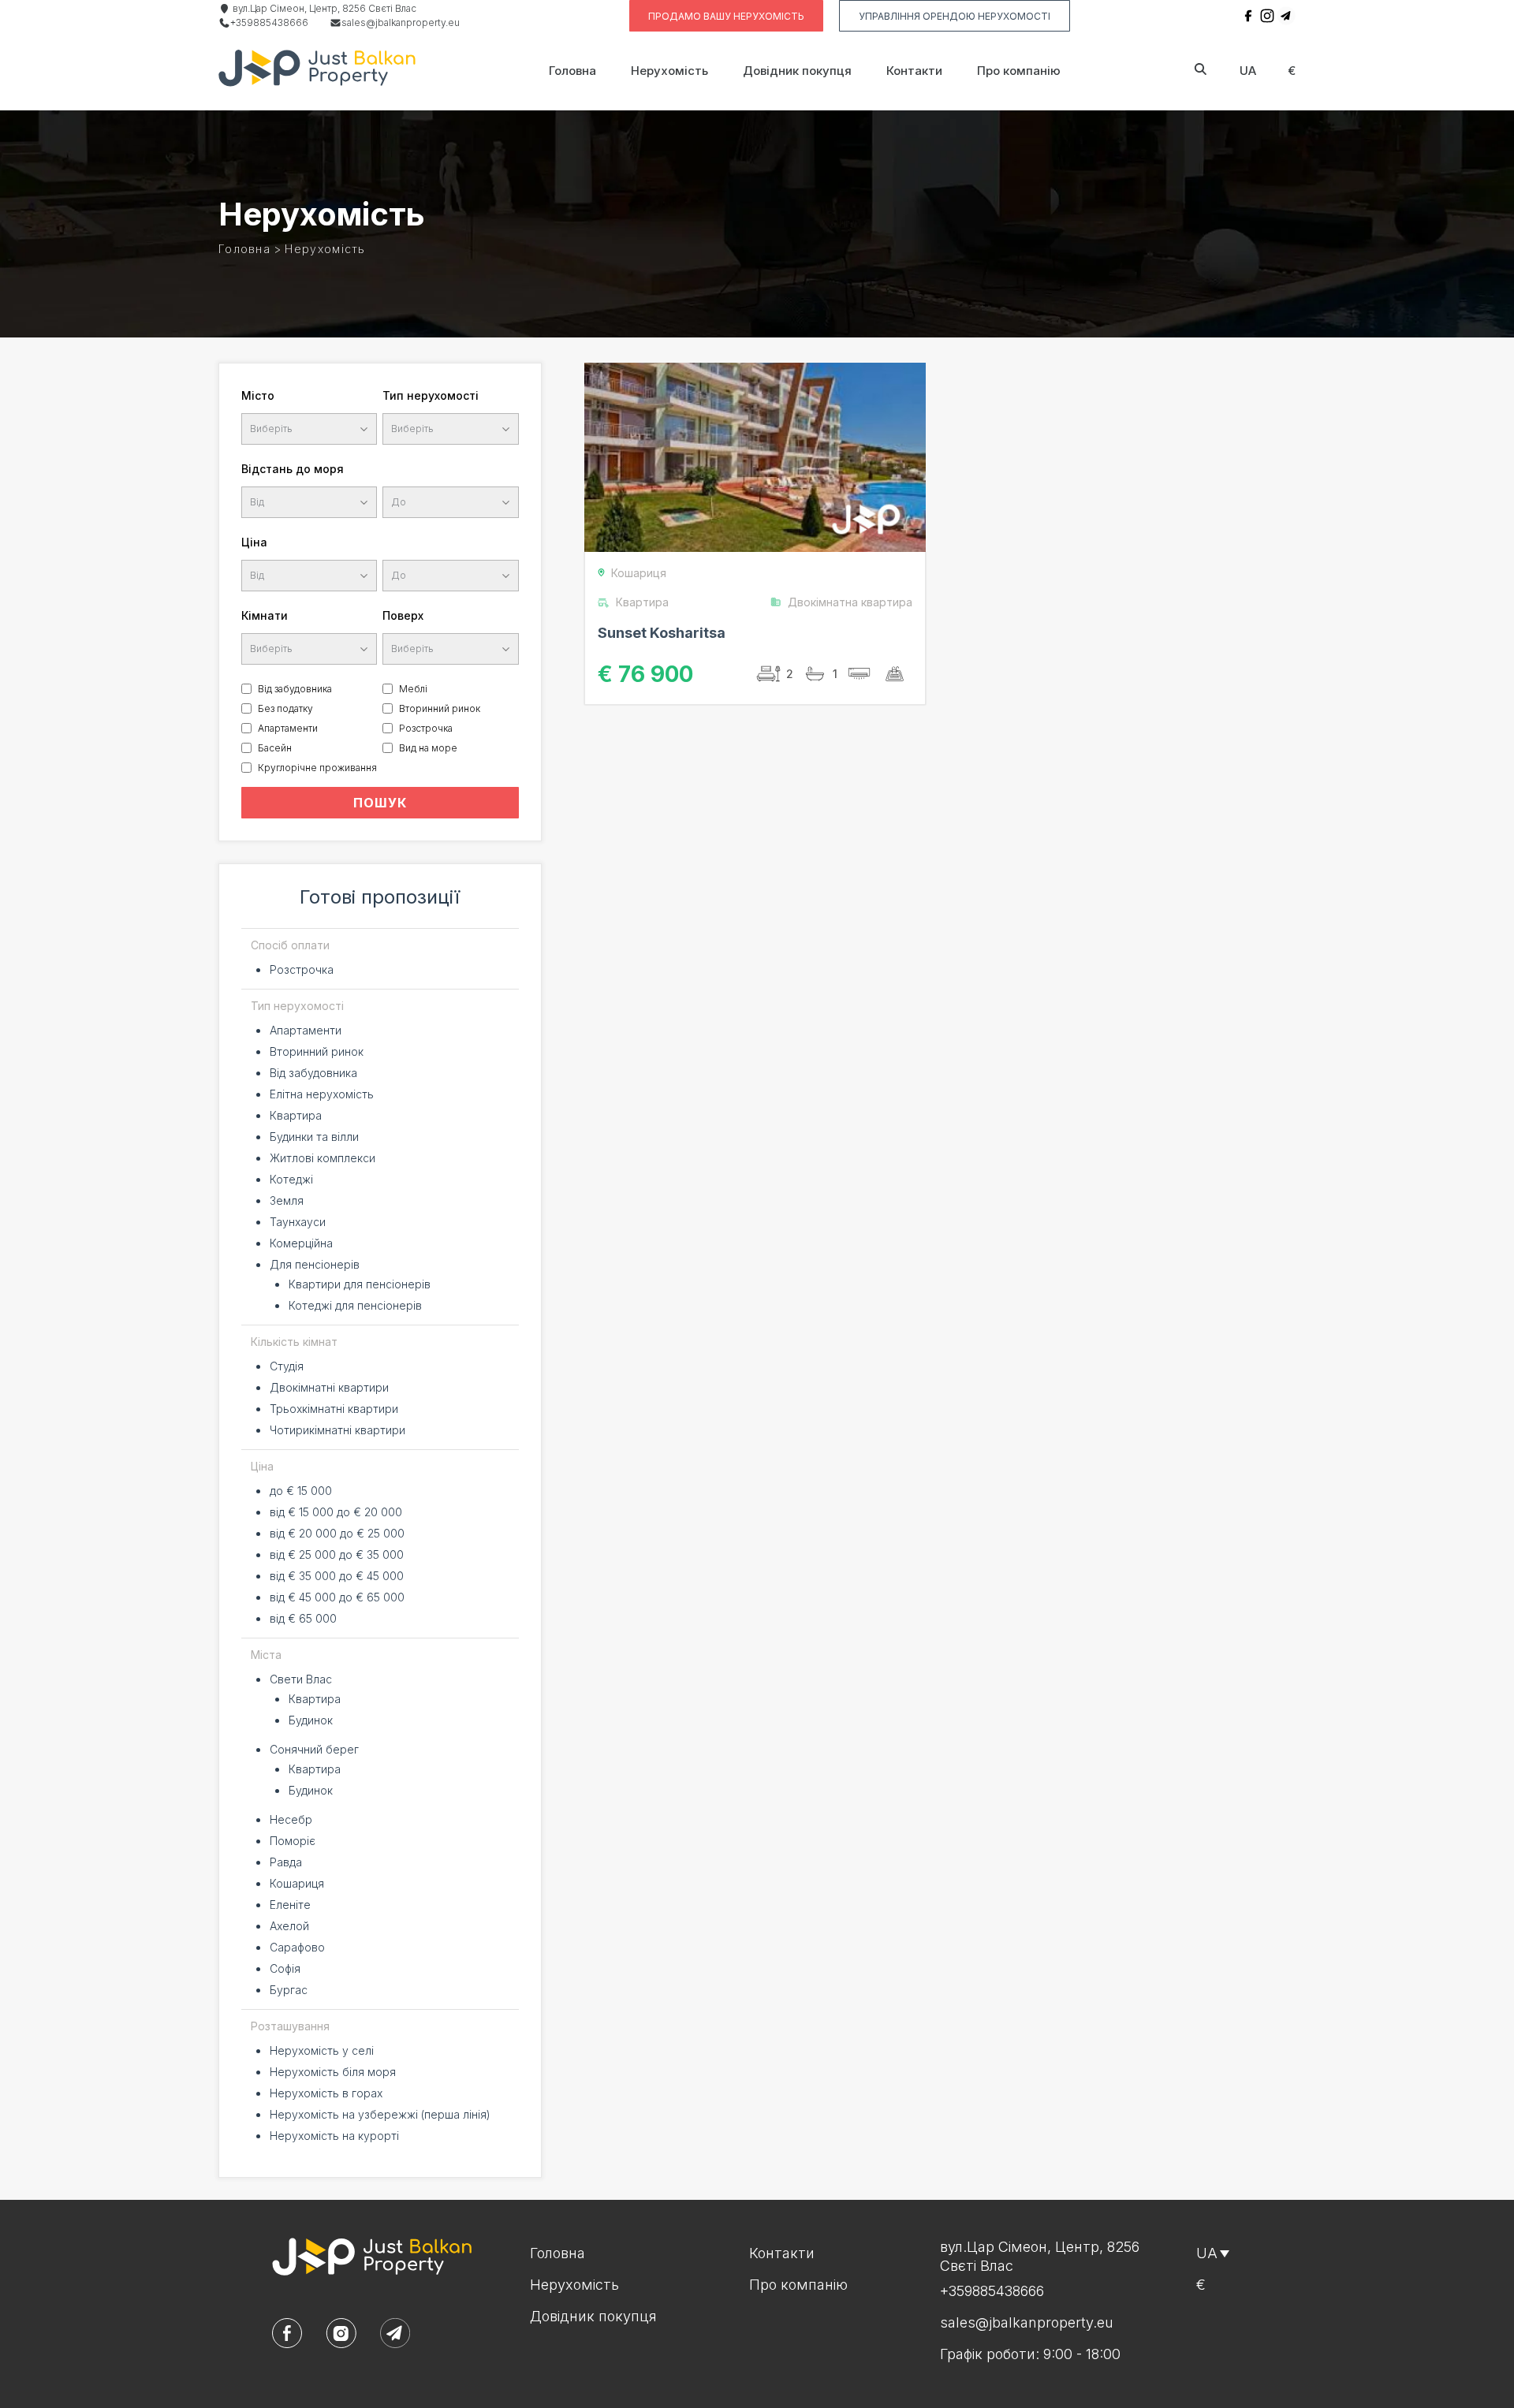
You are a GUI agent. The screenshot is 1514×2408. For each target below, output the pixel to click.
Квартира (296, 1115)
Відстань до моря (293, 469)
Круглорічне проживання (317, 768)
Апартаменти (288, 728)
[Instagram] (1267, 16)
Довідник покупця (797, 71)
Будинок (311, 1720)
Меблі (413, 689)
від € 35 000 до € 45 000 (337, 1576)
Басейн (275, 748)
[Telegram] (1286, 16)
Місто (258, 395)
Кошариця (297, 1883)
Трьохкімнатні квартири (334, 1409)
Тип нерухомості (431, 395)
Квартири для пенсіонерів (360, 1284)
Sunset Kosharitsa (662, 633)
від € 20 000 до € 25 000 (337, 1533)
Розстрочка (426, 728)
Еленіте (290, 1905)
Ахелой (289, 1926)
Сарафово (297, 1947)
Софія (285, 1968)
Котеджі (291, 1179)
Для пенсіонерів (315, 1264)
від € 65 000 (303, 1618)
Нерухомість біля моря (333, 2072)
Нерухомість (669, 71)
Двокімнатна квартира (850, 602)
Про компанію (1019, 71)
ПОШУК (380, 803)
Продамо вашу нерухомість (726, 16)
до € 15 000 (301, 1491)
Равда (286, 1862)
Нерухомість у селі (322, 2050)
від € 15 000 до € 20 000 (336, 1512)
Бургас (289, 1990)
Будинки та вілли (314, 1137)
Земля (287, 1200)
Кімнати (265, 615)
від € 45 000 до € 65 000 (337, 1597)
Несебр (291, 1819)
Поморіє (293, 1841)
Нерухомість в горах (326, 2093)
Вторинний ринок (440, 708)
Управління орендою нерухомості (955, 16)
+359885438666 (269, 22)
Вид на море (428, 748)
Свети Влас (301, 1679)
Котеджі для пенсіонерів (355, 1305)
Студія (287, 1366)
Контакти (914, 71)
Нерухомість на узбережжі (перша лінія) (380, 2114)
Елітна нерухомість (322, 1094)
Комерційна (301, 1243)
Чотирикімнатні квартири (337, 1430)
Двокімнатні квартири (329, 1387)
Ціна (254, 542)
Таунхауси (298, 1222)
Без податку (285, 708)
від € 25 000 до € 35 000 (337, 1554)
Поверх (403, 615)
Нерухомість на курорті (334, 2136)
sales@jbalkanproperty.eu (401, 22)
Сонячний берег (314, 1749)
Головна (572, 71)
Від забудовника (295, 689)
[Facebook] (1248, 16)
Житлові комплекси (323, 1158)
